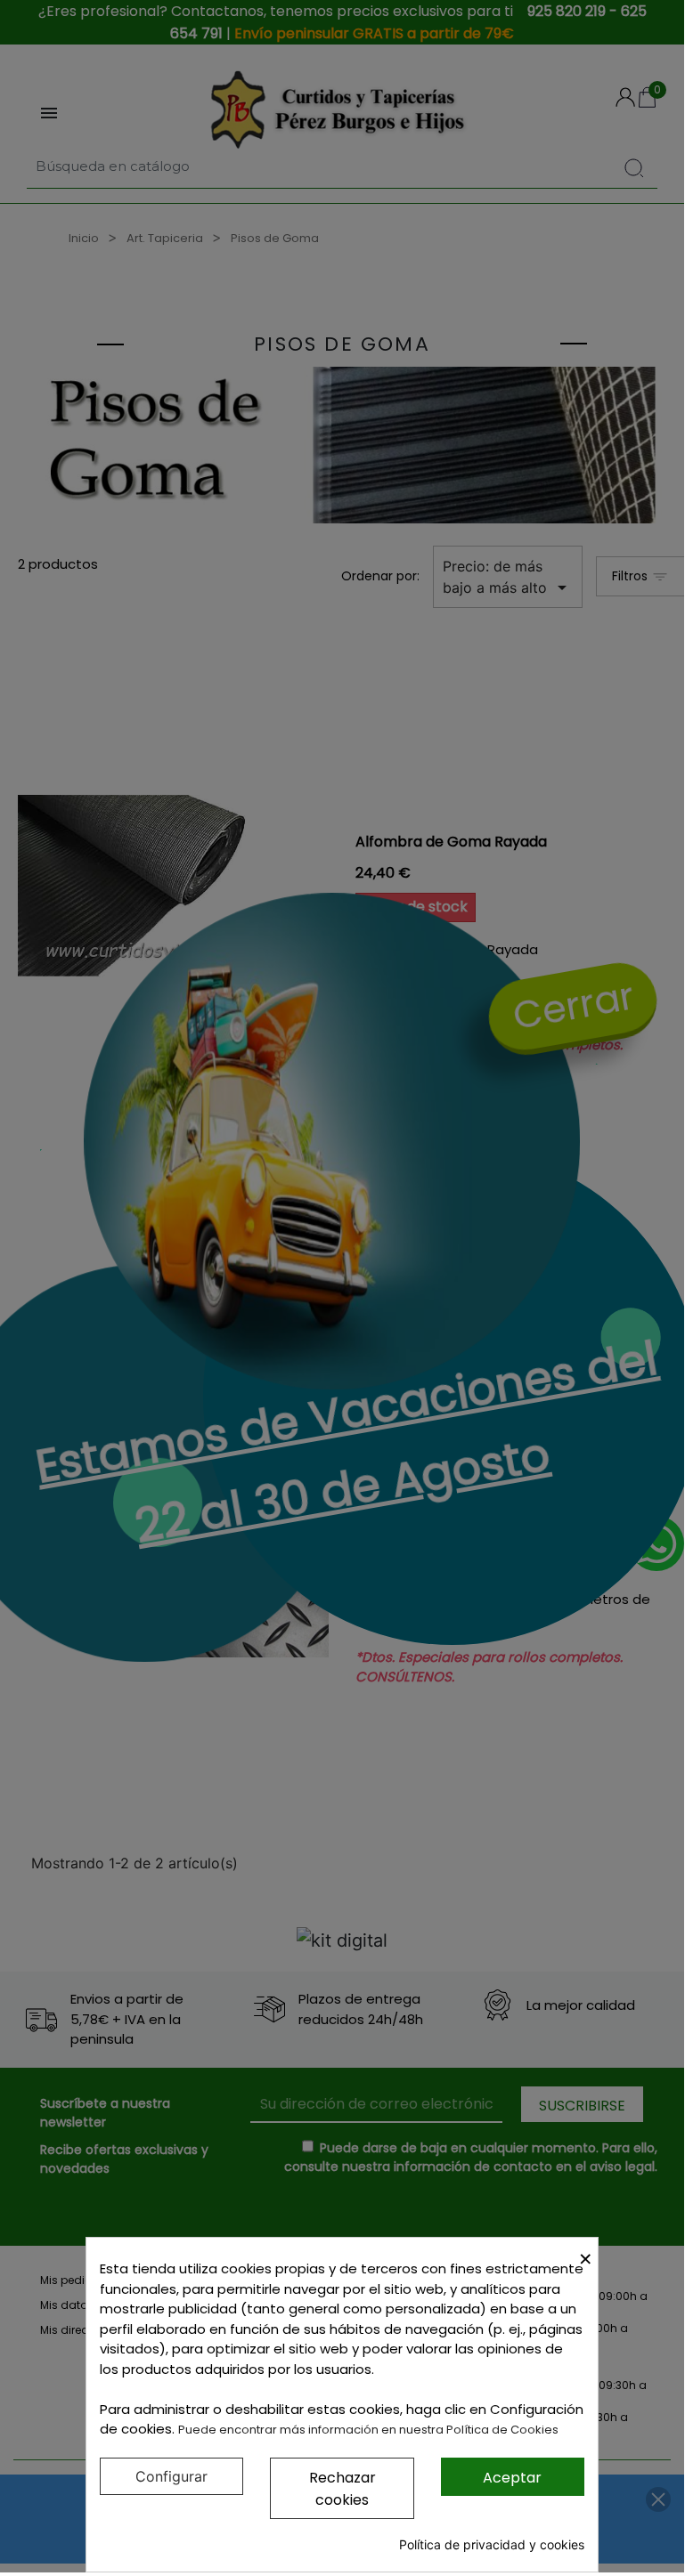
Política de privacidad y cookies (492, 2544)
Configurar (171, 2476)
